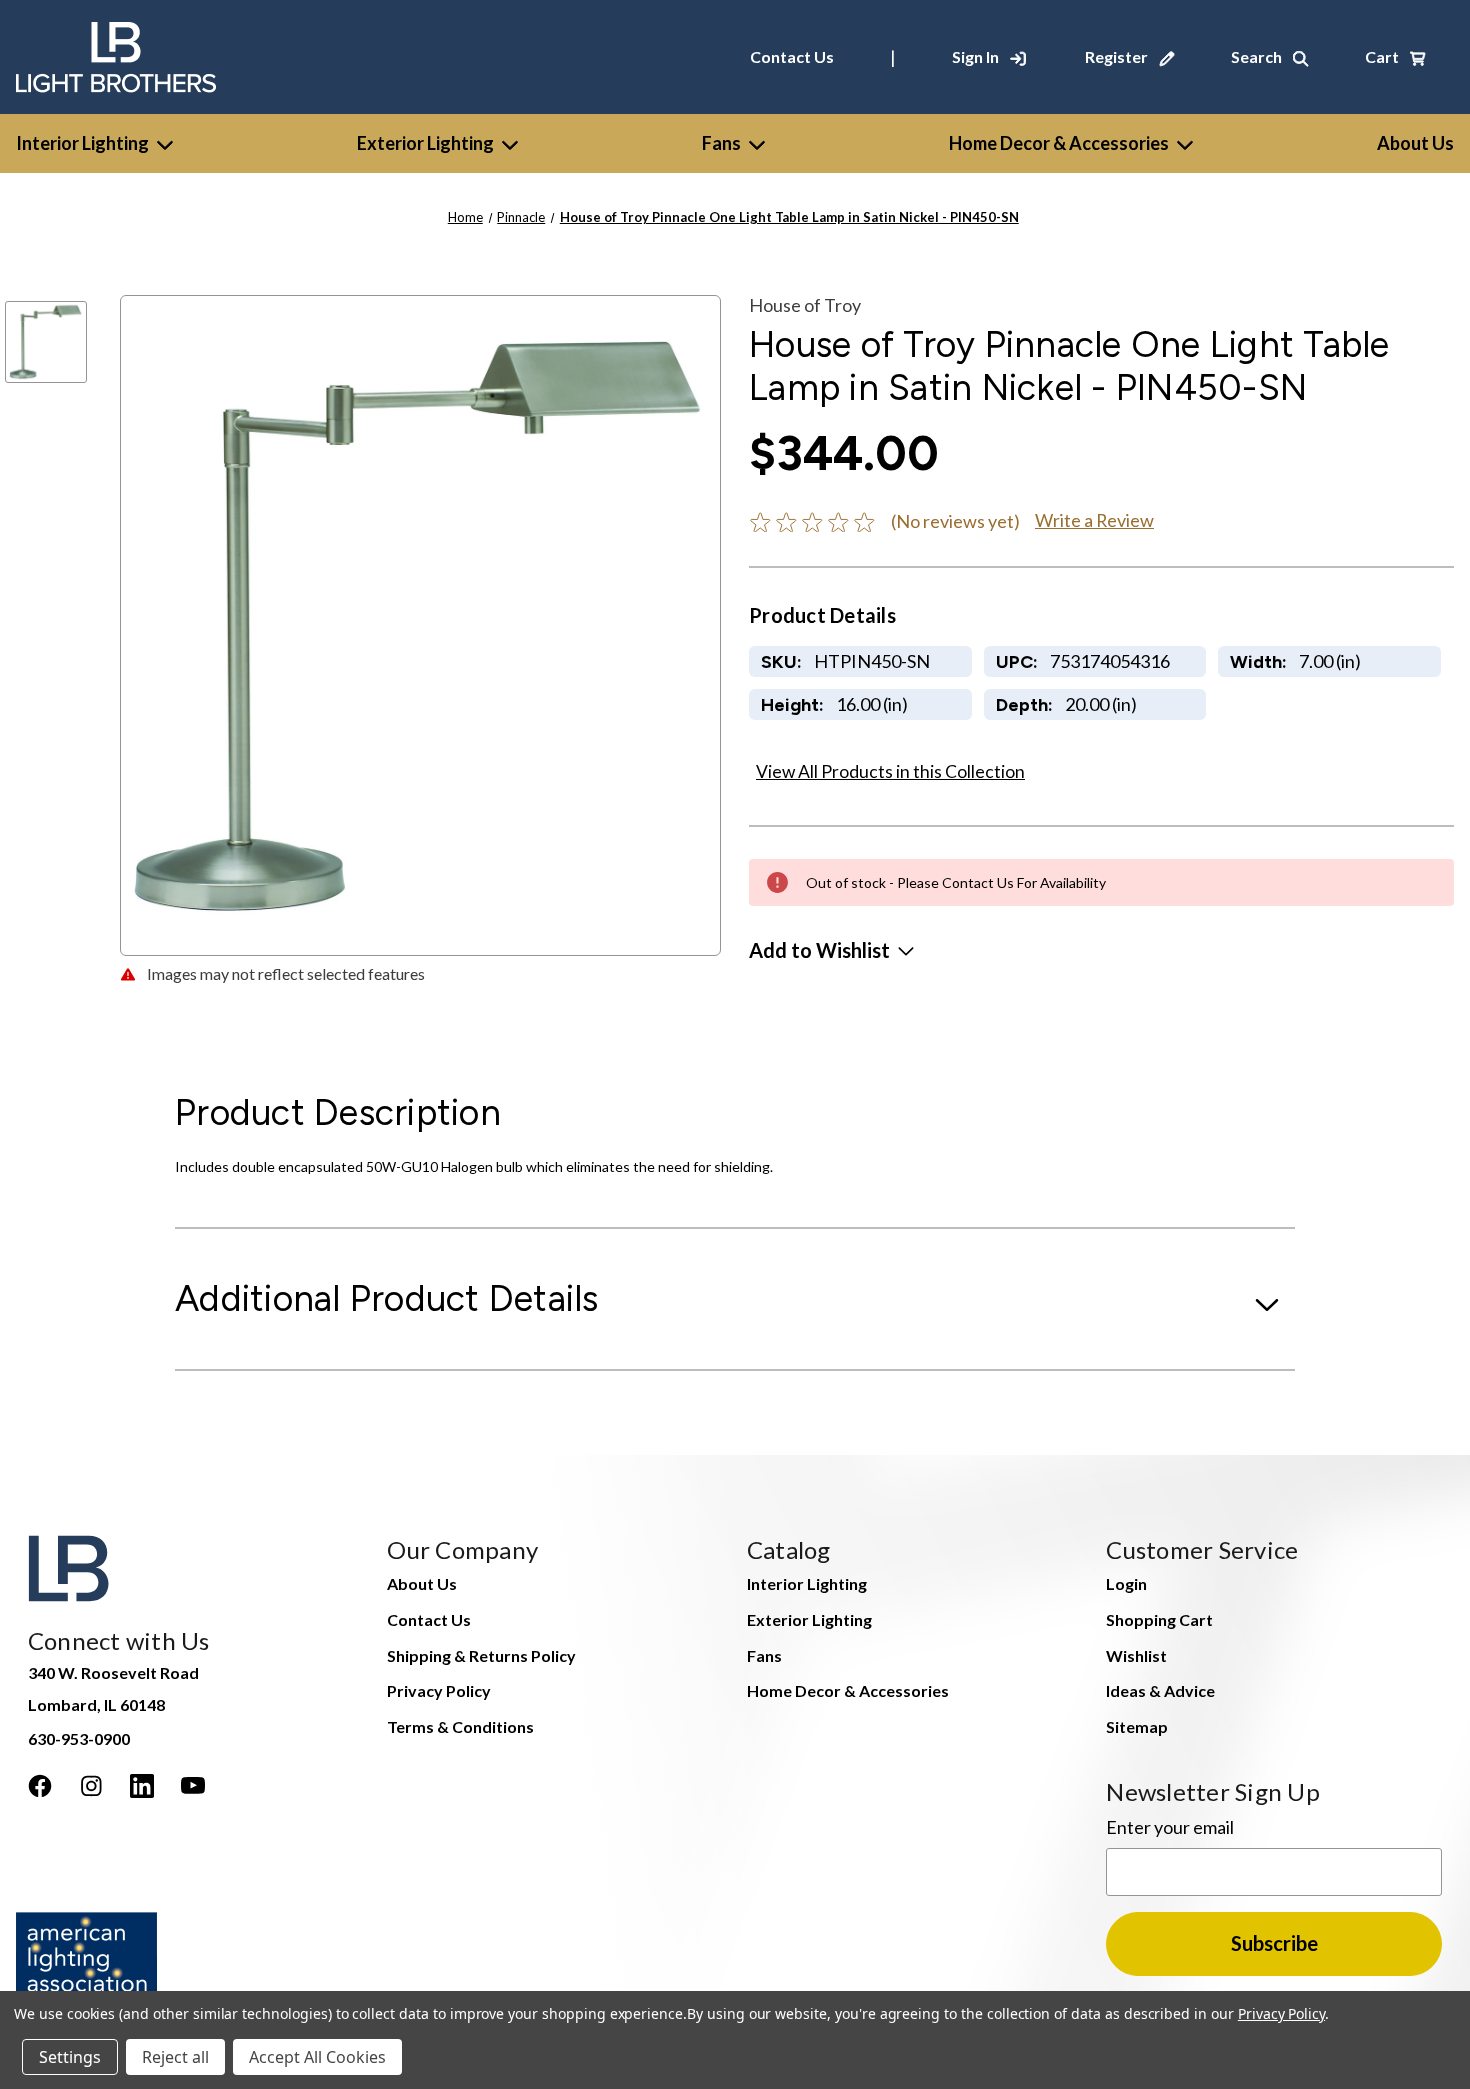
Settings (70, 2057)
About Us (422, 1583)
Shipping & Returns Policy (481, 1655)
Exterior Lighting (425, 143)
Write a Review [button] (1094, 520)
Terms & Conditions (460, 1726)
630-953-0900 (79, 1738)
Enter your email (1170, 1827)
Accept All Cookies (317, 2057)
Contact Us (792, 56)
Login (1126, 1583)
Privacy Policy (439, 1690)
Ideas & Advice (1160, 1690)
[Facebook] (40, 1786)
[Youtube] (193, 1786)
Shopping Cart (1159, 1619)
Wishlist (1136, 1655)
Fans (721, 143)
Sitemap (1137, 1726)
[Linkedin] (142, 1786)
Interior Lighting (82, 143)
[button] (831, 950)
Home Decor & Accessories (1059, 143)
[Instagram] (91, 1786)
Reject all (175, 2057)
